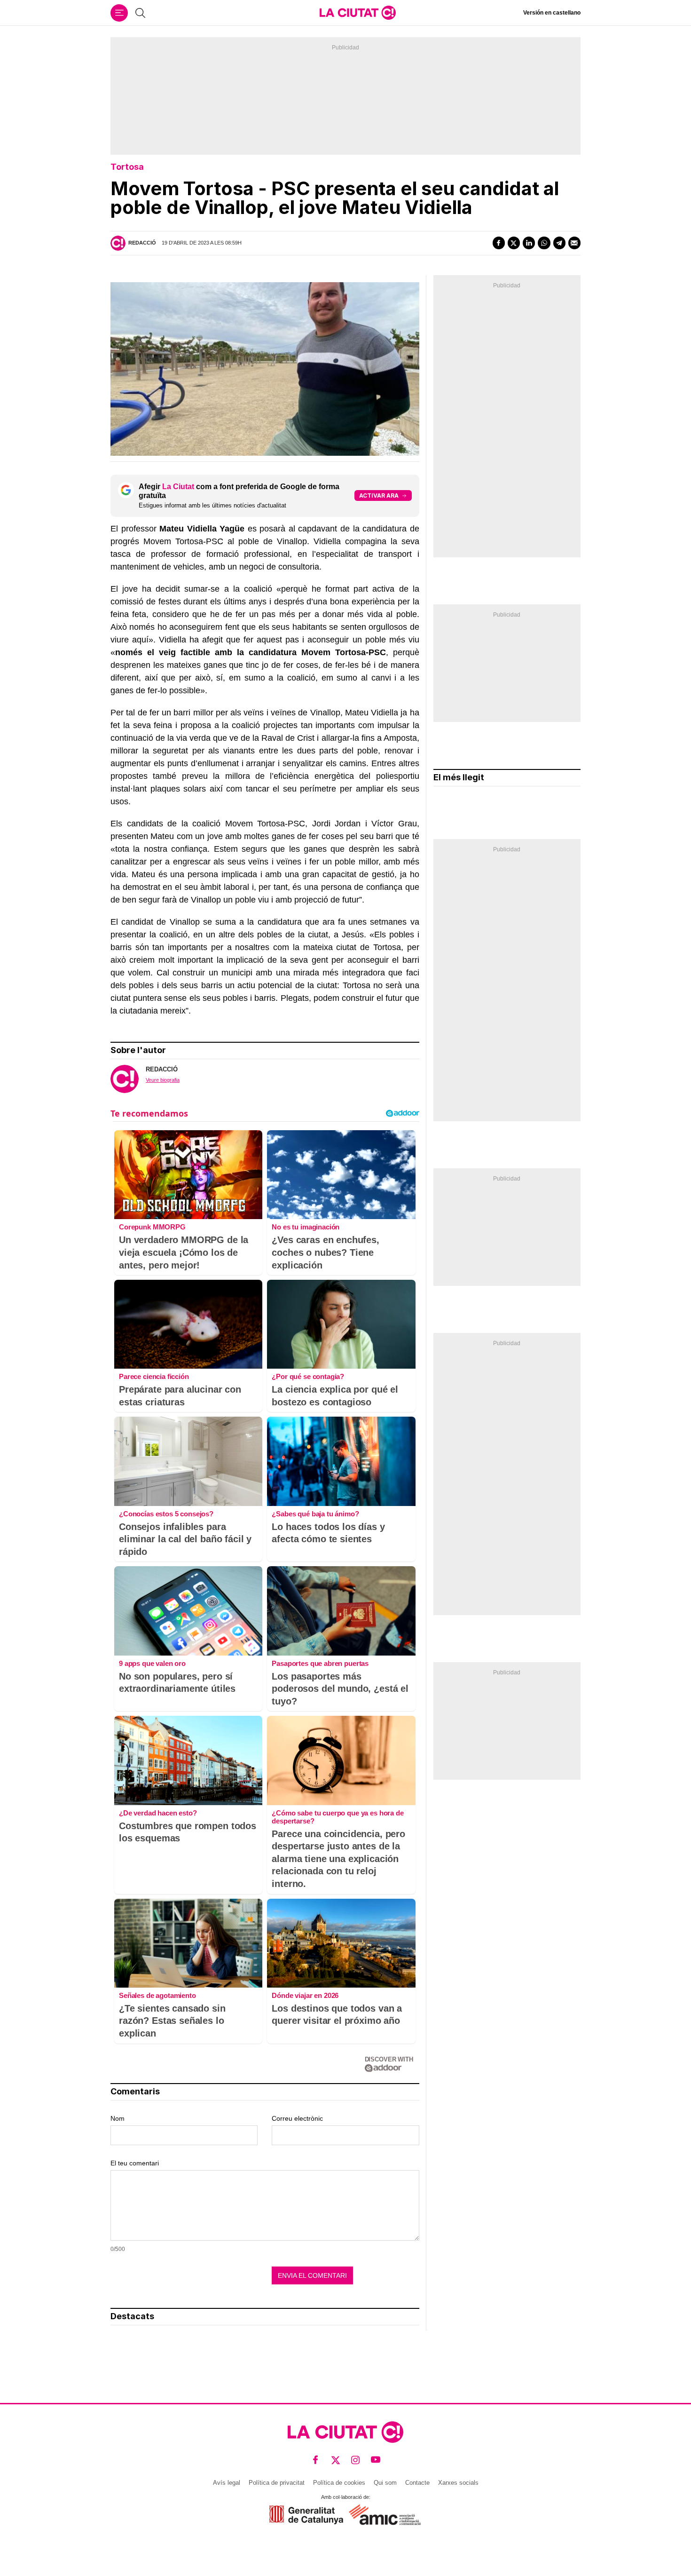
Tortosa (127, 167)
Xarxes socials (458, 2483)
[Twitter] (514, 243)
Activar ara (379, 495)
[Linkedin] (529, 243)
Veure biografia (163, 1080)
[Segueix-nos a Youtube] (376, 2460)
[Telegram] (559, 243)
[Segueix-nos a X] (336, 2460)
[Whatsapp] (544, 243)
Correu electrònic (297, 2118)
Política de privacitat (277, 2483)
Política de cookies (339, 2483)
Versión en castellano (552, 13)
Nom (118, 2118)
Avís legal (227, 2483)
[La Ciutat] (358, 13)
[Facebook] (499, 243)
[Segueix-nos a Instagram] (356, 2460)
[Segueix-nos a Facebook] (316, 2460)
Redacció (142, 243)
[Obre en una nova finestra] (306, 2515)
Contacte (417, 2483)
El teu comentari (135, 2163)
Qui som (385, 2483)
